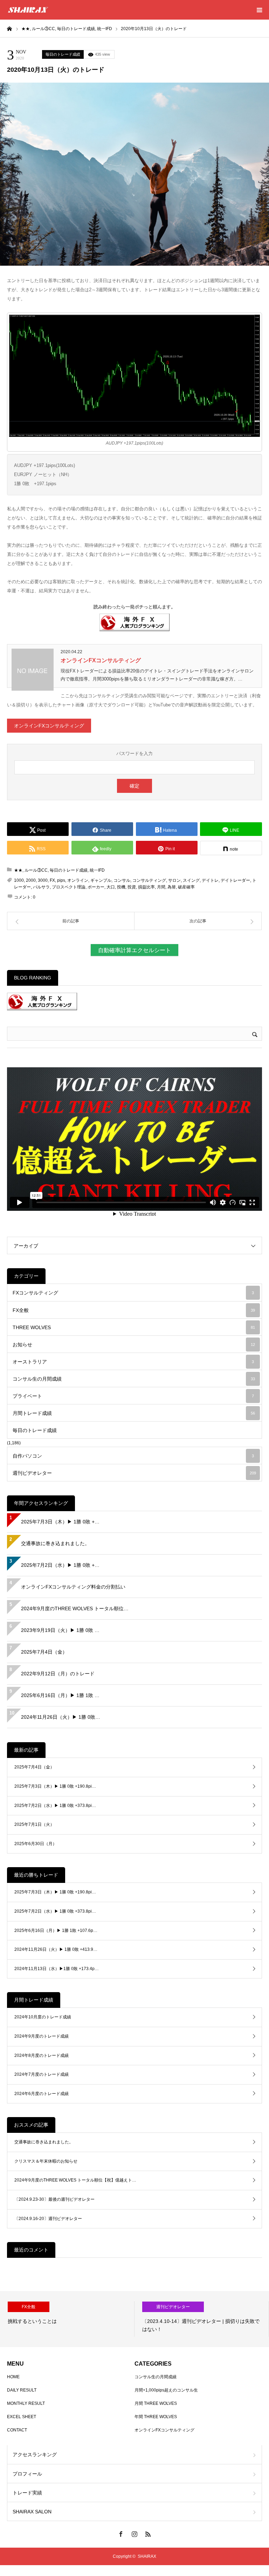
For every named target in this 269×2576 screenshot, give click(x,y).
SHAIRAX (147, 2556)
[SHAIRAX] (28, 10)
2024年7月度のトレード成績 (42, 2074)
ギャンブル (101, 880)
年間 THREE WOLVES (156, 2417)
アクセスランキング (35, 2455)
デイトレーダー (235, 880)
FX (52, 880)
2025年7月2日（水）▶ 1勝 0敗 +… (60, 1565)
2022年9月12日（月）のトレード (58, 1674)
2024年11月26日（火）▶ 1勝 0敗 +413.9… (56, 1949)
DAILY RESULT (22, 2390)
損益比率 (146, 887)
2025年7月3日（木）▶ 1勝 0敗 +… (60, 1522)
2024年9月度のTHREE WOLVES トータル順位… (75, 1608)
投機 (121, 887)
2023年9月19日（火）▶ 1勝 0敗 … (60, 1630)
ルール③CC (36, 870)
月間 (161, 887)
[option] (67, 2319)
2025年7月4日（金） (44, 1652)
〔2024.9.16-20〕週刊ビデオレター (48, 2219)
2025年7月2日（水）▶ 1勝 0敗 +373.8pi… (55, 1806)
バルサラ (41, 887)
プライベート (133, 1396)
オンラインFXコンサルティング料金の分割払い (73, 1587)
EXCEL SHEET (22, 2417)
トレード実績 (27, 2493)
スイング (191, 880)
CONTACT (17, 2430)
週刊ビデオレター (134, 1473)
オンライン (78, 880)
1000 (19, 880)
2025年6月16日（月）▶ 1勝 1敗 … (60, 1695)
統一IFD (97, 870)
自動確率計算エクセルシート (134, 950)
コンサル (122, 880)
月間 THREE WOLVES (156, 2403)
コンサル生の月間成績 (134, 1379)
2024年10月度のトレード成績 (43, 2017)
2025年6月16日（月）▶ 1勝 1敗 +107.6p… (56, 1931)
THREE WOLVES (134, 1327)
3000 (43, 880)
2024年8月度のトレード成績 (42, 2055)
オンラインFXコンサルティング (101, 660)
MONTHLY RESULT (26, 2403)
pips (61, 880)
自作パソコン (133, 1456)
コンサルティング (149, 880)
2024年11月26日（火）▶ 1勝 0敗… (61, 1717)
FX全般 (134, 1310)
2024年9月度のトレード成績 (42, 2036)
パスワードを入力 (134, 753)
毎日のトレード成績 (63, 54)
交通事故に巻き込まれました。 (55, 1543)
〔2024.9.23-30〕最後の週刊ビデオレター (54, 2199)
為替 (172, 887)
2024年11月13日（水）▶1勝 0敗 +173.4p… (57, 1969)
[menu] (259, 10)
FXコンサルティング (133, 1293)
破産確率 (186, 887)
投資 (132, 887)
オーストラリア (133, 1362)
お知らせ (134, 1345)
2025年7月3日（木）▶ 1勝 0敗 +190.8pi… (55, 1786)
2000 (31, 880)
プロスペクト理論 (69, 887)
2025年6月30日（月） (36, 1844)
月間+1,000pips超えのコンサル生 (166, 2390)
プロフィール (27, 2474)
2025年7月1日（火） (34, 1824)
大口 (111, 887)
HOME (13, 2377)
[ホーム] (9, 28)
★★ (18, 870)
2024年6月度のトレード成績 (42, 2094)
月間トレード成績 (134, 1413)
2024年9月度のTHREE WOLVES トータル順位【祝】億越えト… (75, 2180)
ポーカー (96, 887)
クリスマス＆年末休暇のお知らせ (46, 2161)
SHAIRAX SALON (32, 2512)
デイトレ (210, 880)
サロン (174, 880)
